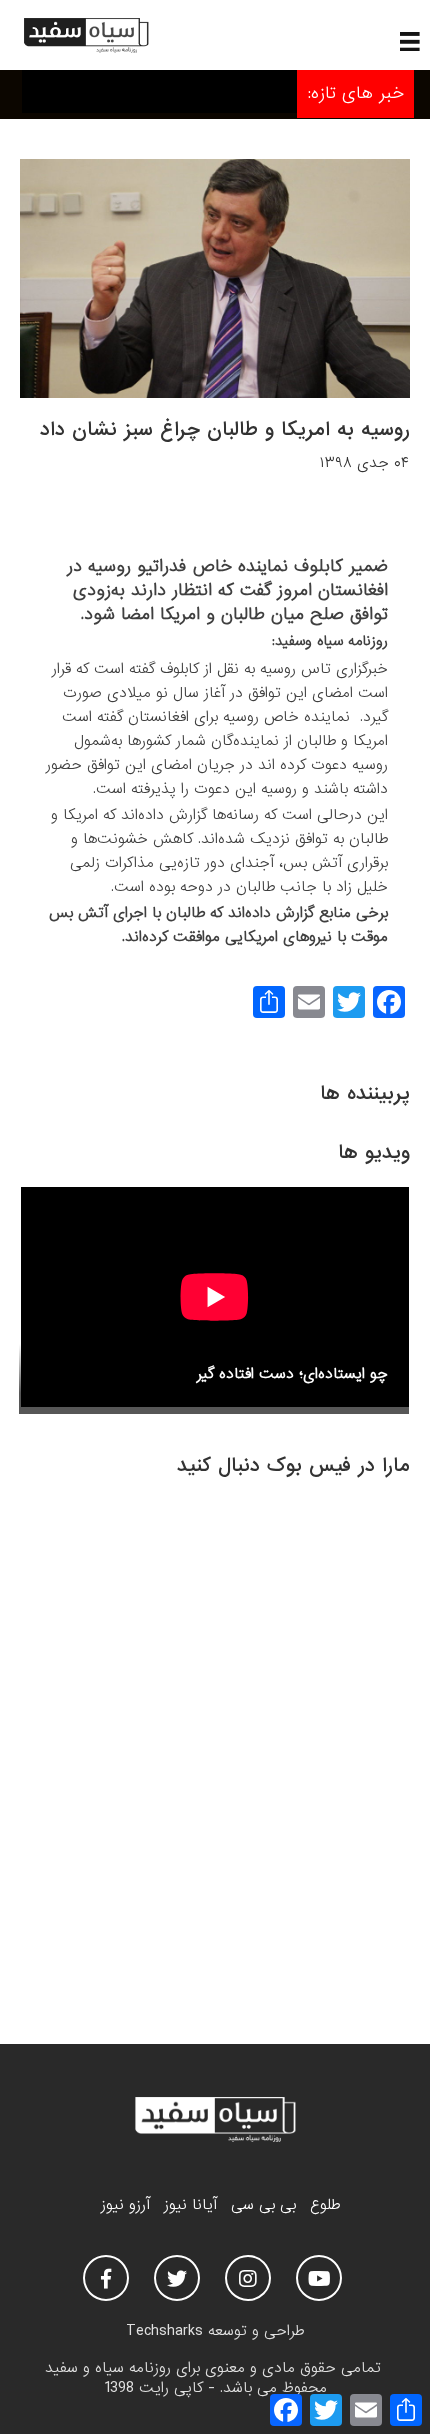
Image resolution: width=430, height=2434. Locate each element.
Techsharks (164, 2331)
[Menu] (410, 40)
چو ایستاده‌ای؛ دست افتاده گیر (292, 1374)
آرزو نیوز (125, 2205)
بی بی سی (263, 2205)
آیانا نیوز (190, 2205)
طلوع (325, 2205)
